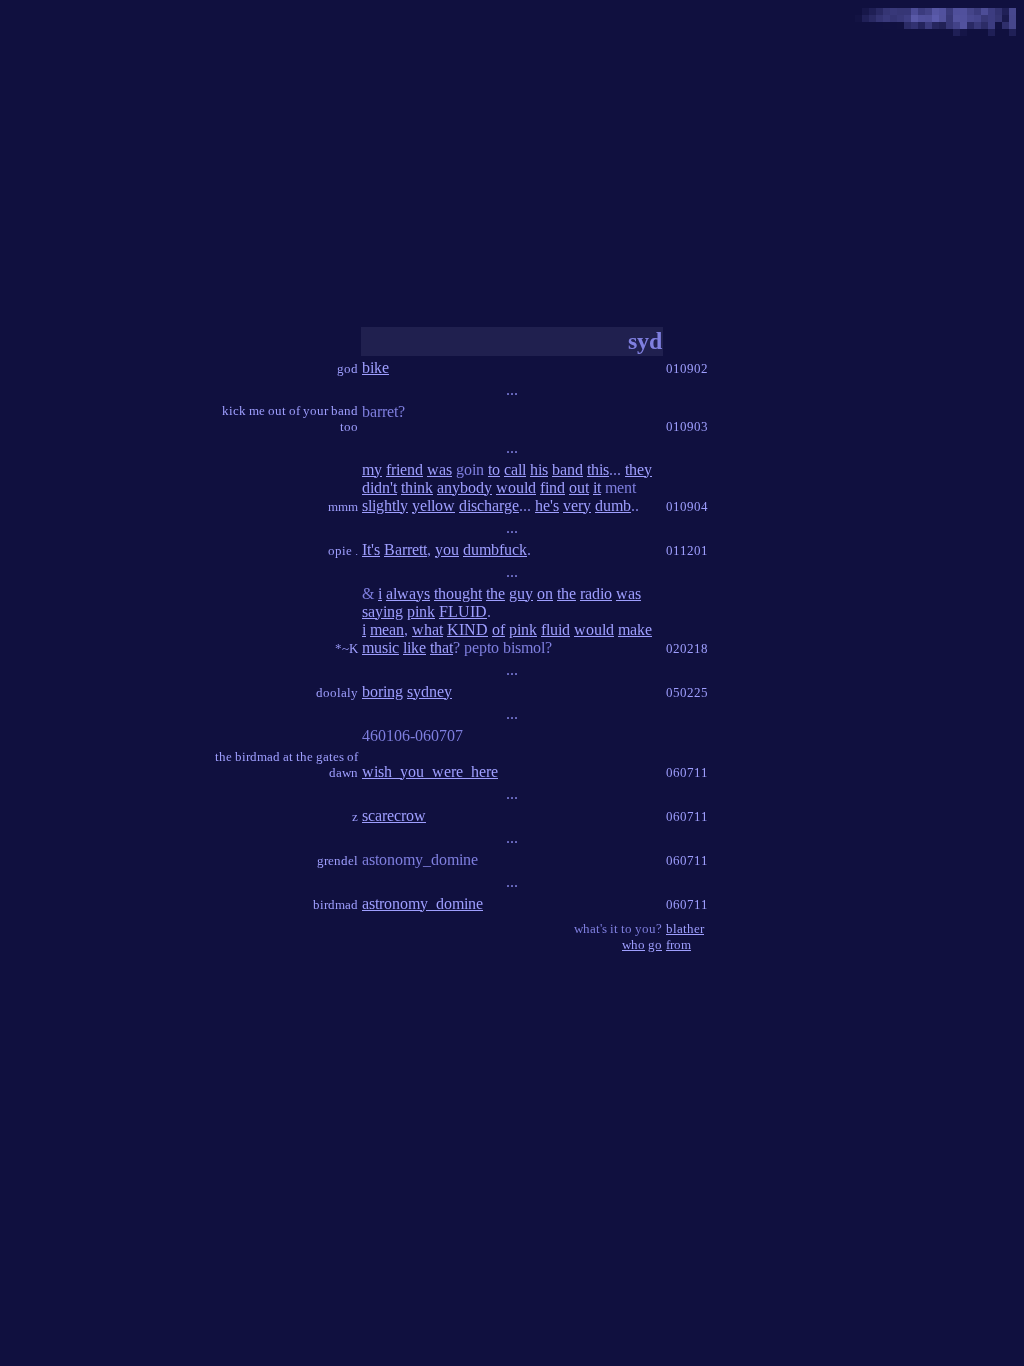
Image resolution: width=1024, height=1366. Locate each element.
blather (685, 928)
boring (382, 691)
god (347, 368)
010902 (687, 368)
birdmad (335, 904)
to (494, 469)
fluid (555, 629)
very (577, 505)
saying (382, 611)
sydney (429, 691)
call (515, 469)
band (567, 469)
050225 (687, 692)
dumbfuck (495, 549)
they (638, 469)
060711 (687, 772)
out (579, 487)
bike (375, 367)
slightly (385, 505)
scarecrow (394, 815)
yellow (433, 505)
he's (547, 505)
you (447, 549)
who (633, 944)
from (678, 944)
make (635, 629)
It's (371, 549)
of (498, 629)
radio (596, 593)
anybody (464, 487)
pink (421, 611)
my (372, 469)
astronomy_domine (422, 903)
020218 (687, 648)
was (439, 469)
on (545, 593)
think (417, 487)
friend (404, 469)
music (380, 647)
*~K (346, 648)
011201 (687, 550)
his (539, 469)
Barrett (405, 549)
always (408, 593)
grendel (337, 860)
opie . (343, 550)
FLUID (463, 611)
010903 (687, 426)
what (427, 629)
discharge (489, 505)
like (414, 647)
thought (458, 593)
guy (521, 593)
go (655, 944)
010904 (687, 506)
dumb (613, 505)
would (516, 487)
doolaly (337, 692)
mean (387, 629)
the (495, 593)
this (598, 469)
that (441, 647)
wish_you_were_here (430, 771)
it (597, 487)
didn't (379, 487)
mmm (343, 506)
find (552, 487)
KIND (467, 629)
